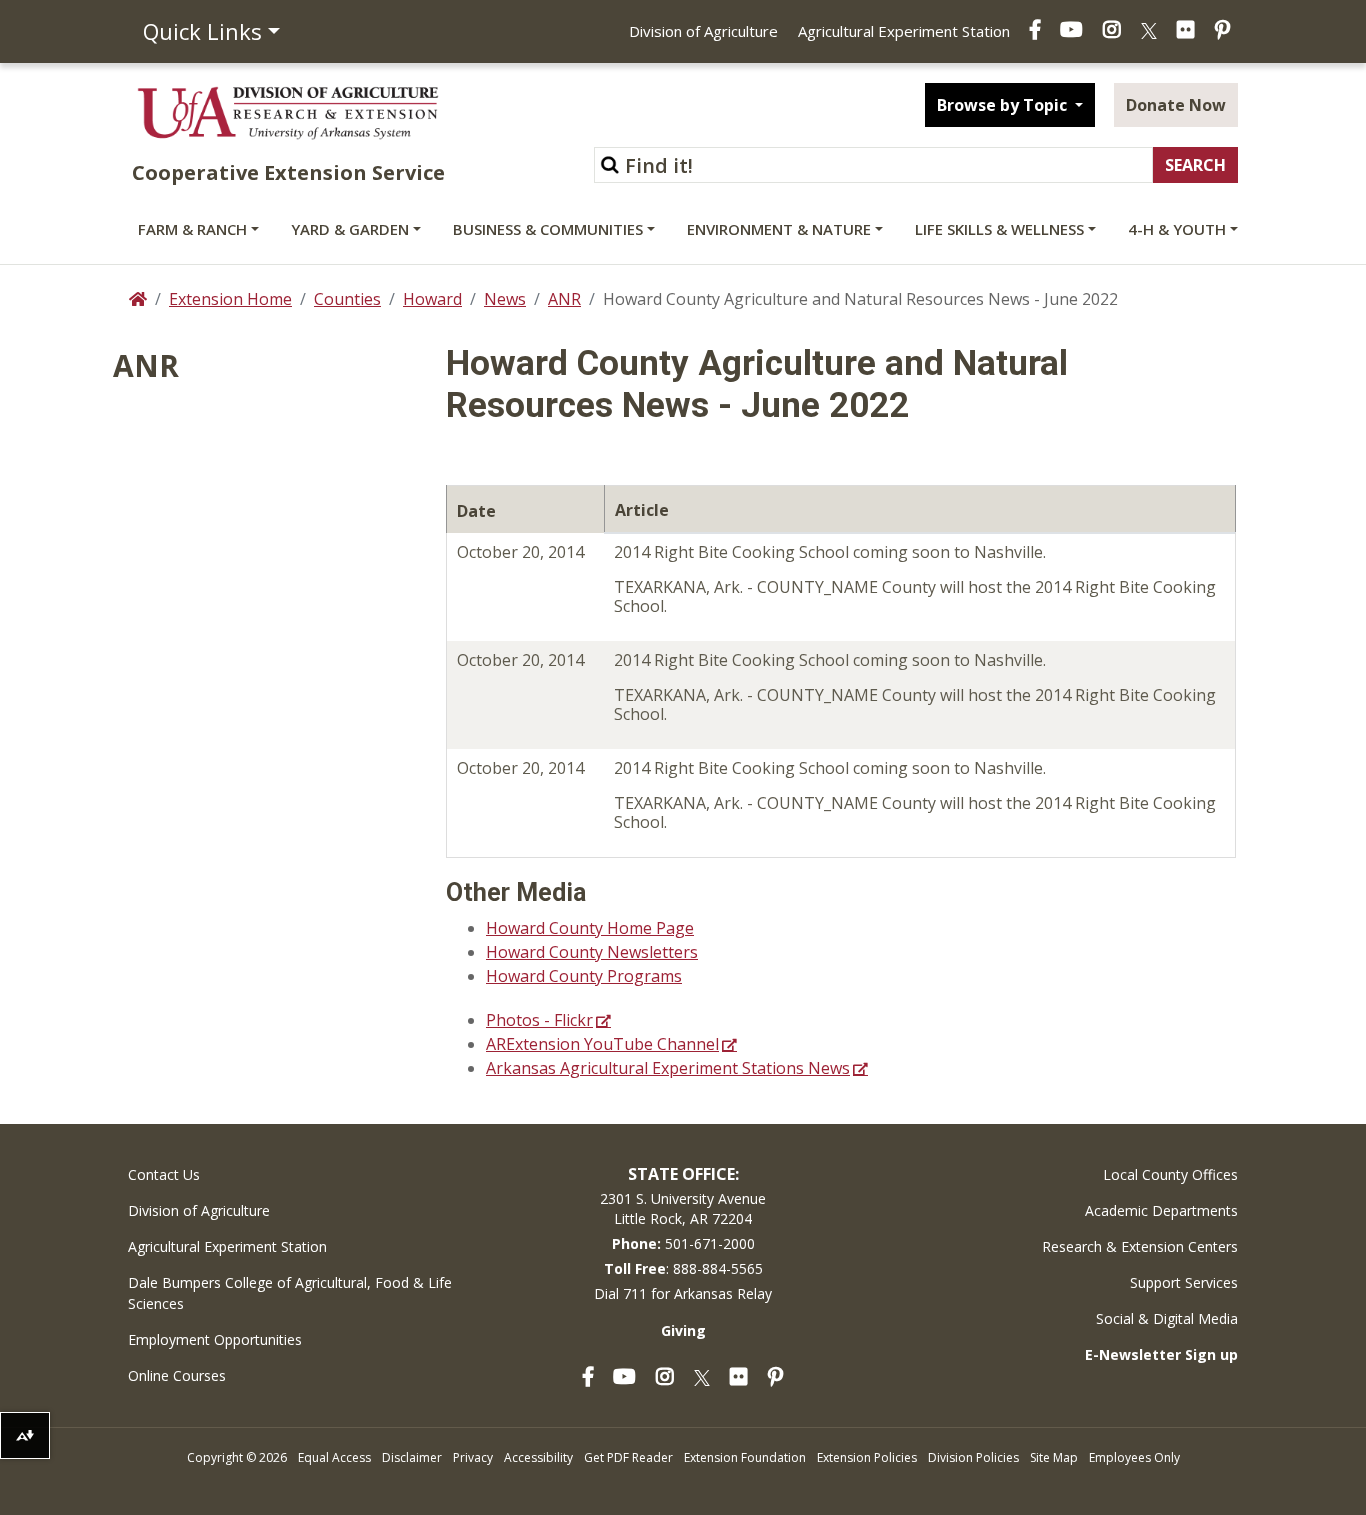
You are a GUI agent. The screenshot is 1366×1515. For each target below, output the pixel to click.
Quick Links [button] (202, 31)
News (505, 299)
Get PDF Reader (628, 1457)
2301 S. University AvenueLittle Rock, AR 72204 (683, 1208)
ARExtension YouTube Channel (602, 1044)
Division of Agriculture (703, 31)
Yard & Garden (350, 229)
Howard (432, 299)
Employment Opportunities (215, 1339)
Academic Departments (1161, 1210)
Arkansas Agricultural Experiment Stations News (668, 1068)
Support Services (1184, 1282)
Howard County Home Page (590, 928)
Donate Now (1176, 105)
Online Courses (177, 1375)
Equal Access (334, 1457)
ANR (564, 299)
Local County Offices (1170, 1174)
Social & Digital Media (1167, 1318)
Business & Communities (548, 229)
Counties (347, 299)
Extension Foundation (745, 1457)
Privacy (473, 1457)
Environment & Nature (779, 229)
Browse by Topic (1004, 105)
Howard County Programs (584, 976)
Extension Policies (867, 1457)
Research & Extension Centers (1140, 1246)
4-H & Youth (1177, 229)
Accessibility (538, 1457)
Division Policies (973, 1457)
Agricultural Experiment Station (904, 31)
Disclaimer (412, 1457)
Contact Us (164, 1174)
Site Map (1054, 1457)
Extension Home (230, 299)
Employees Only (1134, 1457)
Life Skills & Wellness (999, 229)
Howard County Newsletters (592, 952)
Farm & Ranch (192, 229)
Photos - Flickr (539, 1020)
